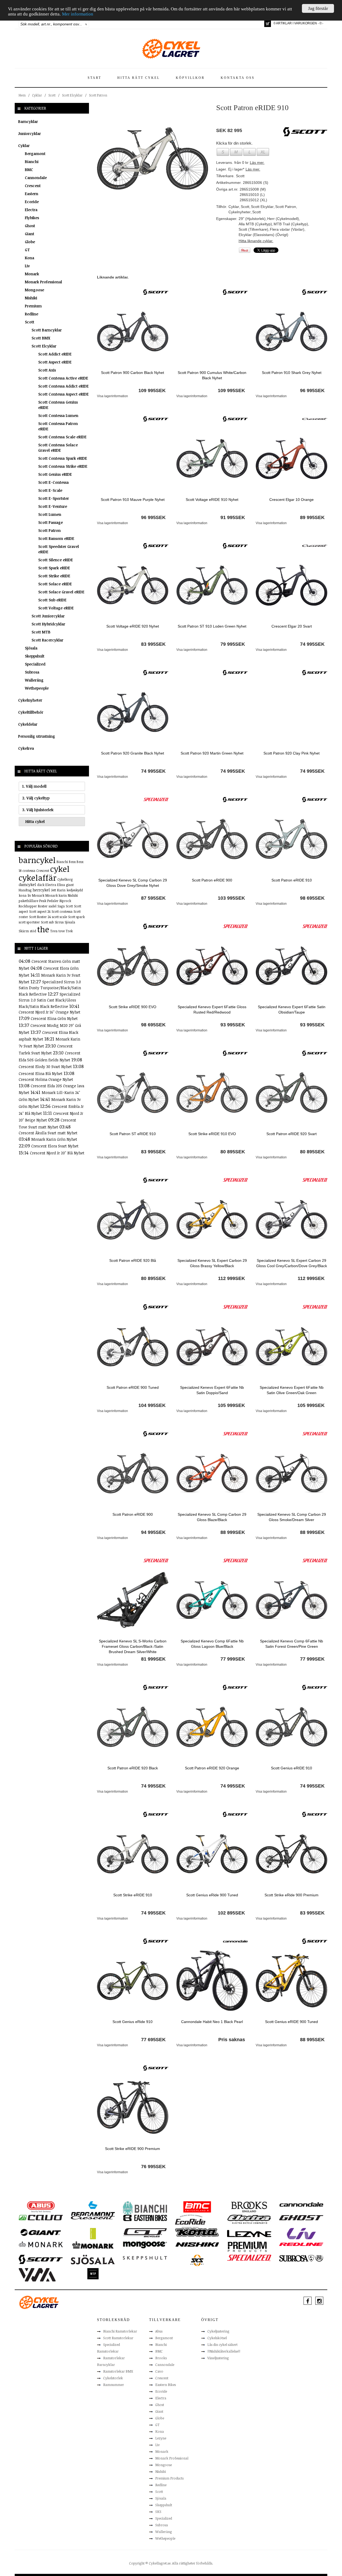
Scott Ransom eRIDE (56, 538)
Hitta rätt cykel (139, 78)
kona (23, 895)
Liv (27, 266)
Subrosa (32, 672)
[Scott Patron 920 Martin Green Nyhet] (212, 712)
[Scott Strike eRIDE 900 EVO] (133, 965)
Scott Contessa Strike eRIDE (63, 466)
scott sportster (29, 922)
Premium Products (169, 2478)
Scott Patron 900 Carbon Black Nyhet (133, 373)
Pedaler (53, 901)
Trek (69, 931)
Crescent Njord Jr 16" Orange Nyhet (50, 1012)
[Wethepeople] (93, 2273)
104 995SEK (152, 1405)
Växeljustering (218, 2358)
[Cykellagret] (171, 48)
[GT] (145, 2232)
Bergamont (35, 154)
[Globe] (93, 2233)
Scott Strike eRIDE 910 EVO (212, 1134)
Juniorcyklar (30, 134)
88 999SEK (233, 1532)
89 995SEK (312, 517)
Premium (33, 306)
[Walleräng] (37, 2275)
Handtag (25, 890)
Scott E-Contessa (53, 482)
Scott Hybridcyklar (48, 624)
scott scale (59, 917)
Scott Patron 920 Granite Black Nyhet (133, 753)
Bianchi (32, 162)
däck (41, 885)
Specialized (35, 664)
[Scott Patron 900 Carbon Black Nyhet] (133, 331)
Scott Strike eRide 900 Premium (292, 1895)
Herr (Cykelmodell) (283, 219)
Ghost (30, 226)
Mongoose (34, 290)
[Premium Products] (247, 2246)
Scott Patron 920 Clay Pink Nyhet (292, 753)
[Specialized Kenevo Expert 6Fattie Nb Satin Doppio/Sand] (212, 1346)
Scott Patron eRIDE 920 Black (133, 1768)
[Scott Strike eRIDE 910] (133, 1854)
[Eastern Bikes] (145, 2218)
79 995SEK (233, 644)
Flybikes (32, 218)
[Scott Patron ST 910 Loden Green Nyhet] (212, 585)
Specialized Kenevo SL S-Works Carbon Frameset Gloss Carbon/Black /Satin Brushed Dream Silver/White (133, 1646)
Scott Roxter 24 (40, 917)
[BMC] (197, 2207)
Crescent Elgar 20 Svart (292, 626)
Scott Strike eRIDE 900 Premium (133, 2149)
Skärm (24, 931)
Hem (22, 95)
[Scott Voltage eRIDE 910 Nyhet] (212, 458)
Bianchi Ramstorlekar (120, 2331)
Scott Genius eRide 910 (133, 2022)
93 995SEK (233, 1025)
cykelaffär (38, 878)
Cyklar (37, 95)
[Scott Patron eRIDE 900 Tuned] (133, 1346)
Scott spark (76, 917)
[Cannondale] (235, 1941)
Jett (54, 890)
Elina (61, 885)
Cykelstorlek (113, 2378)
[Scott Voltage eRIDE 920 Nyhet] (133, 585)
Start (94, 78)
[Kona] (197, 2232)
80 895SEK (233, 1152)
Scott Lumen (50, 514)
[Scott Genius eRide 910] (133, 1980)
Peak (43, 901)
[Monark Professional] (93, 2245)
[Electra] (249, 2219)
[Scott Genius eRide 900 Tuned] (212, 1854)
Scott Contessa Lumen (58, 415)
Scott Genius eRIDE (55, 474)
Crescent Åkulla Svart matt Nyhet (48, 1133)
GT (27, 250)
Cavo (159, 2371)
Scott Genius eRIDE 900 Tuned (292, 2022)
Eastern (32, 194)
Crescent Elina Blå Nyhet (41, 1074)
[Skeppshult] (145, 2257)
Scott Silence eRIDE (56, 560)
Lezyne (161, 2438)
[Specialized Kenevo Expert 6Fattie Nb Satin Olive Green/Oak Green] (291, 1346)
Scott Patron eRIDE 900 (212, 880)
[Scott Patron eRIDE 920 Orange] (212, 1727)
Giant (30, 234)
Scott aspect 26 (40, 911)
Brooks (161, 2358)
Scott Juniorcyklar (48, 616)
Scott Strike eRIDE (54, 576)
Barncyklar (28, 121)
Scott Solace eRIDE (55, 584)
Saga (61, 906)
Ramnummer (114, 2385)
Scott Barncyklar (47, 330)
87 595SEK (153, 898)
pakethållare (28, 901)
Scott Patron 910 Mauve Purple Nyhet (133, 500)
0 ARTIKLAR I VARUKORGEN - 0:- (298, 23)
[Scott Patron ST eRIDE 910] (133, 1092)
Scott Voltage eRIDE (56, 608)
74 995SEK (312, 644)
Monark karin (56, 895)
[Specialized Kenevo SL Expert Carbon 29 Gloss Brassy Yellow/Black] (212, 1219)
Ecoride (32, 202)
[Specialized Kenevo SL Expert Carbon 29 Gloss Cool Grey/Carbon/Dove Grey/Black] (291, 1219)
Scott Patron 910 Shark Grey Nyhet (292, 373)
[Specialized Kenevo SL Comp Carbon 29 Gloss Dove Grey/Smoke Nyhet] (133, 839)
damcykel (27, 885)
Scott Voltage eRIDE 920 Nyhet (133, 626)
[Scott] (156, 292)
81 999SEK (153, 1659)
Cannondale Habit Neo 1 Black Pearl (212, 2022)
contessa (29, 871)
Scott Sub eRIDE (52, 600)
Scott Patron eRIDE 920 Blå (133, 1260)
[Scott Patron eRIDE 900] (212, 839)
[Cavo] (41, 2217)
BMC (29, 170)
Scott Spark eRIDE (54, 568)
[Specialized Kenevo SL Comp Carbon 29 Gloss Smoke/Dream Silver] (291, 1473)
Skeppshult (35, 656)
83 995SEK (153, 644)
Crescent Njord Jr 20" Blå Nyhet (57, 1153)
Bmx (72, 862)
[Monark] (41, 2244)
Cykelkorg (65, 879)
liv (29, 895)
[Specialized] (156, 799)
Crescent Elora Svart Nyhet (55, 1146)
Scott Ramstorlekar (118, 2338)
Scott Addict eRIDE (55, 354)
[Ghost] (301, 2217)
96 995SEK (312, 390)
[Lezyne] (249, 2233)
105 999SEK (231, 1405)
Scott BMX (41, 338)
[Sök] (86, 24)
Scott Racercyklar (47, 640)
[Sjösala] (93, 2259)
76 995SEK (153, 2167)
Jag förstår (318, 8)
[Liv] (301, 2233)
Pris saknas (232, 2040)
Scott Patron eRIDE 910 (292, 880)
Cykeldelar (28, 724)
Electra (31, 210)
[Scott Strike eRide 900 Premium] (291, 1854)
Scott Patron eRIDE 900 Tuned (133, 1387)
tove (62, 931)
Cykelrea (26, 748)
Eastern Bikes (166, 2385)
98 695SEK (312, 898)
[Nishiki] (197, 2244)
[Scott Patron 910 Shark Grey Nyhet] (291, 331)
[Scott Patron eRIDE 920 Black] (133, 1727)
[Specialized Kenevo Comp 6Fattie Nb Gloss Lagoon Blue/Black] (212, 1600)
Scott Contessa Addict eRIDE (63, 386)
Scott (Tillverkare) (253, 229)
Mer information (78, 14)
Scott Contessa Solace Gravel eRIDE (58, 448)
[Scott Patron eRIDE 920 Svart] (291, 1092)
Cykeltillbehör (31, 712)
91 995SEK (233, 517)
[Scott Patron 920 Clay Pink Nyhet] (291, 712)
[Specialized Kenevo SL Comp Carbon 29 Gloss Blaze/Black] (212, 1473)
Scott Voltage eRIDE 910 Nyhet (212, 500)
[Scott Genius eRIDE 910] (291, 1727)
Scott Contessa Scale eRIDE (62, 437)
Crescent (33, 186)
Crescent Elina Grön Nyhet (54, 1018)
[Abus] (41, 2207)
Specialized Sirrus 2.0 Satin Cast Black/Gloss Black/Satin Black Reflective (49, 1000)
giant (70, 885)
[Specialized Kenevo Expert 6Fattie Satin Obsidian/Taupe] (291, 965)
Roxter (43, 906)
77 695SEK (153, 2040)
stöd (33, 931)
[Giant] (41, 2232)
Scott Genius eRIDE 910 (292, 1768)
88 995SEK (312, 2040)
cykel (60, 869)
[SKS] (197, 2260)
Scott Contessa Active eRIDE (63, 378)
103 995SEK (231, 898)
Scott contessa (62, 911)
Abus (159, 2331)
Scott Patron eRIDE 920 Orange (212, 1768)
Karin (61, 890)
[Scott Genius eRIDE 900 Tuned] (291, 1980)
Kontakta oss (238, 78)
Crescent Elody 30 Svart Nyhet (46, 1067)
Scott (52, 95)
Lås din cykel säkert (222, 2345)
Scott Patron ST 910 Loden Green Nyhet (212, 626)
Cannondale (36, 178)
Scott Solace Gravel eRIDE (61, 592)
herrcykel (41, 890)
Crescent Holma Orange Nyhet (46, 1079)
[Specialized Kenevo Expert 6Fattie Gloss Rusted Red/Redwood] (212, 965)
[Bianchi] (145, 2209)
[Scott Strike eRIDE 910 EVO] (212, 1092)
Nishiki (31, 298)
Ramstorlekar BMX (118, 2371)
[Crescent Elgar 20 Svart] (291, 585)
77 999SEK (233, 1659)
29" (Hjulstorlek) (252, 219)
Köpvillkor (190, 78)
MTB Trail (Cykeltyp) (291, 224)
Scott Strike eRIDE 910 (133, 1895)
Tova (54, 931)
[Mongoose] (145, 2245)
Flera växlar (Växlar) (287, 229)
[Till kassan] (268, 24)
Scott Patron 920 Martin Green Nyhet (212, 753)
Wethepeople (37, 688)
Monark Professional (43, 282)
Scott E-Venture (53, 506)
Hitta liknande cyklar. (256, 241)
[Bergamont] (93, 2209)
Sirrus (59, 922)
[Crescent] (315, 419)
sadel (53, 906)
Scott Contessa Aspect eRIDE (63, 394)
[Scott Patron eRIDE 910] (153, 158)
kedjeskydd (75, 890)
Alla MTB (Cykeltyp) (255, 224)
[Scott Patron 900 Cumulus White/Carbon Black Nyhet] (212, 331)
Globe (30, 242)
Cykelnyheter (30, 700)
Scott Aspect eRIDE (55, 362)
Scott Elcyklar (72, 95)
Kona (30, 258)
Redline (32, 314)
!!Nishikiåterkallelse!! (224, 2351)
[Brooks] (249, 2207)
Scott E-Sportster (54, 498)
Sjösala (31, 648)
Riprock (65, 901)
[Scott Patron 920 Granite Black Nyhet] (133, 712)
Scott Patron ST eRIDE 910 (133, 1134)
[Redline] (301, 2244)
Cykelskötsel (217, 2338)
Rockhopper (28, 906)
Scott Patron (98, 95)
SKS (158, 2512)
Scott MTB (41, 632)
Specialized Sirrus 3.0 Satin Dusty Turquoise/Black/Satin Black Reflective (50, 988)
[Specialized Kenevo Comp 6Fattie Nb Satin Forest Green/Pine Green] (291, 1600)
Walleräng (34, 680)
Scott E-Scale (50, 490)
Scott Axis (47, 370)
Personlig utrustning (37, 736)
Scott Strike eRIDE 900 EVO (133, 1007)
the (43, 929)
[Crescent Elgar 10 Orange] (291, 458)
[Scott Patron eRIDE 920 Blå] (133, 1219)
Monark (32, 274)
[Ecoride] (190, 2221)
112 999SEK (232, 1278)
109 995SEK (152, 390)
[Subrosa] (301, 2258)
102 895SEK (231, 1913)
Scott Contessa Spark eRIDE (63, 458)
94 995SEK (153, 1532)
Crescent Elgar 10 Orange (292, 500)
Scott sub (47, 922)
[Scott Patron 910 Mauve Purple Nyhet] (133, 458)
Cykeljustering (218, 2331)
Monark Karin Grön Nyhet (54, 1139)
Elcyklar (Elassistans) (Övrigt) (263, 235)
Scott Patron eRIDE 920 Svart (292, 1134)
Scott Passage (50, 522)
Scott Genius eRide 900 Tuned (212, 1895)
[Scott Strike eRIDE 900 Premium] (133, 2107)
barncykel (37, 860)
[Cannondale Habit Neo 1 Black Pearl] (212, 1980)
